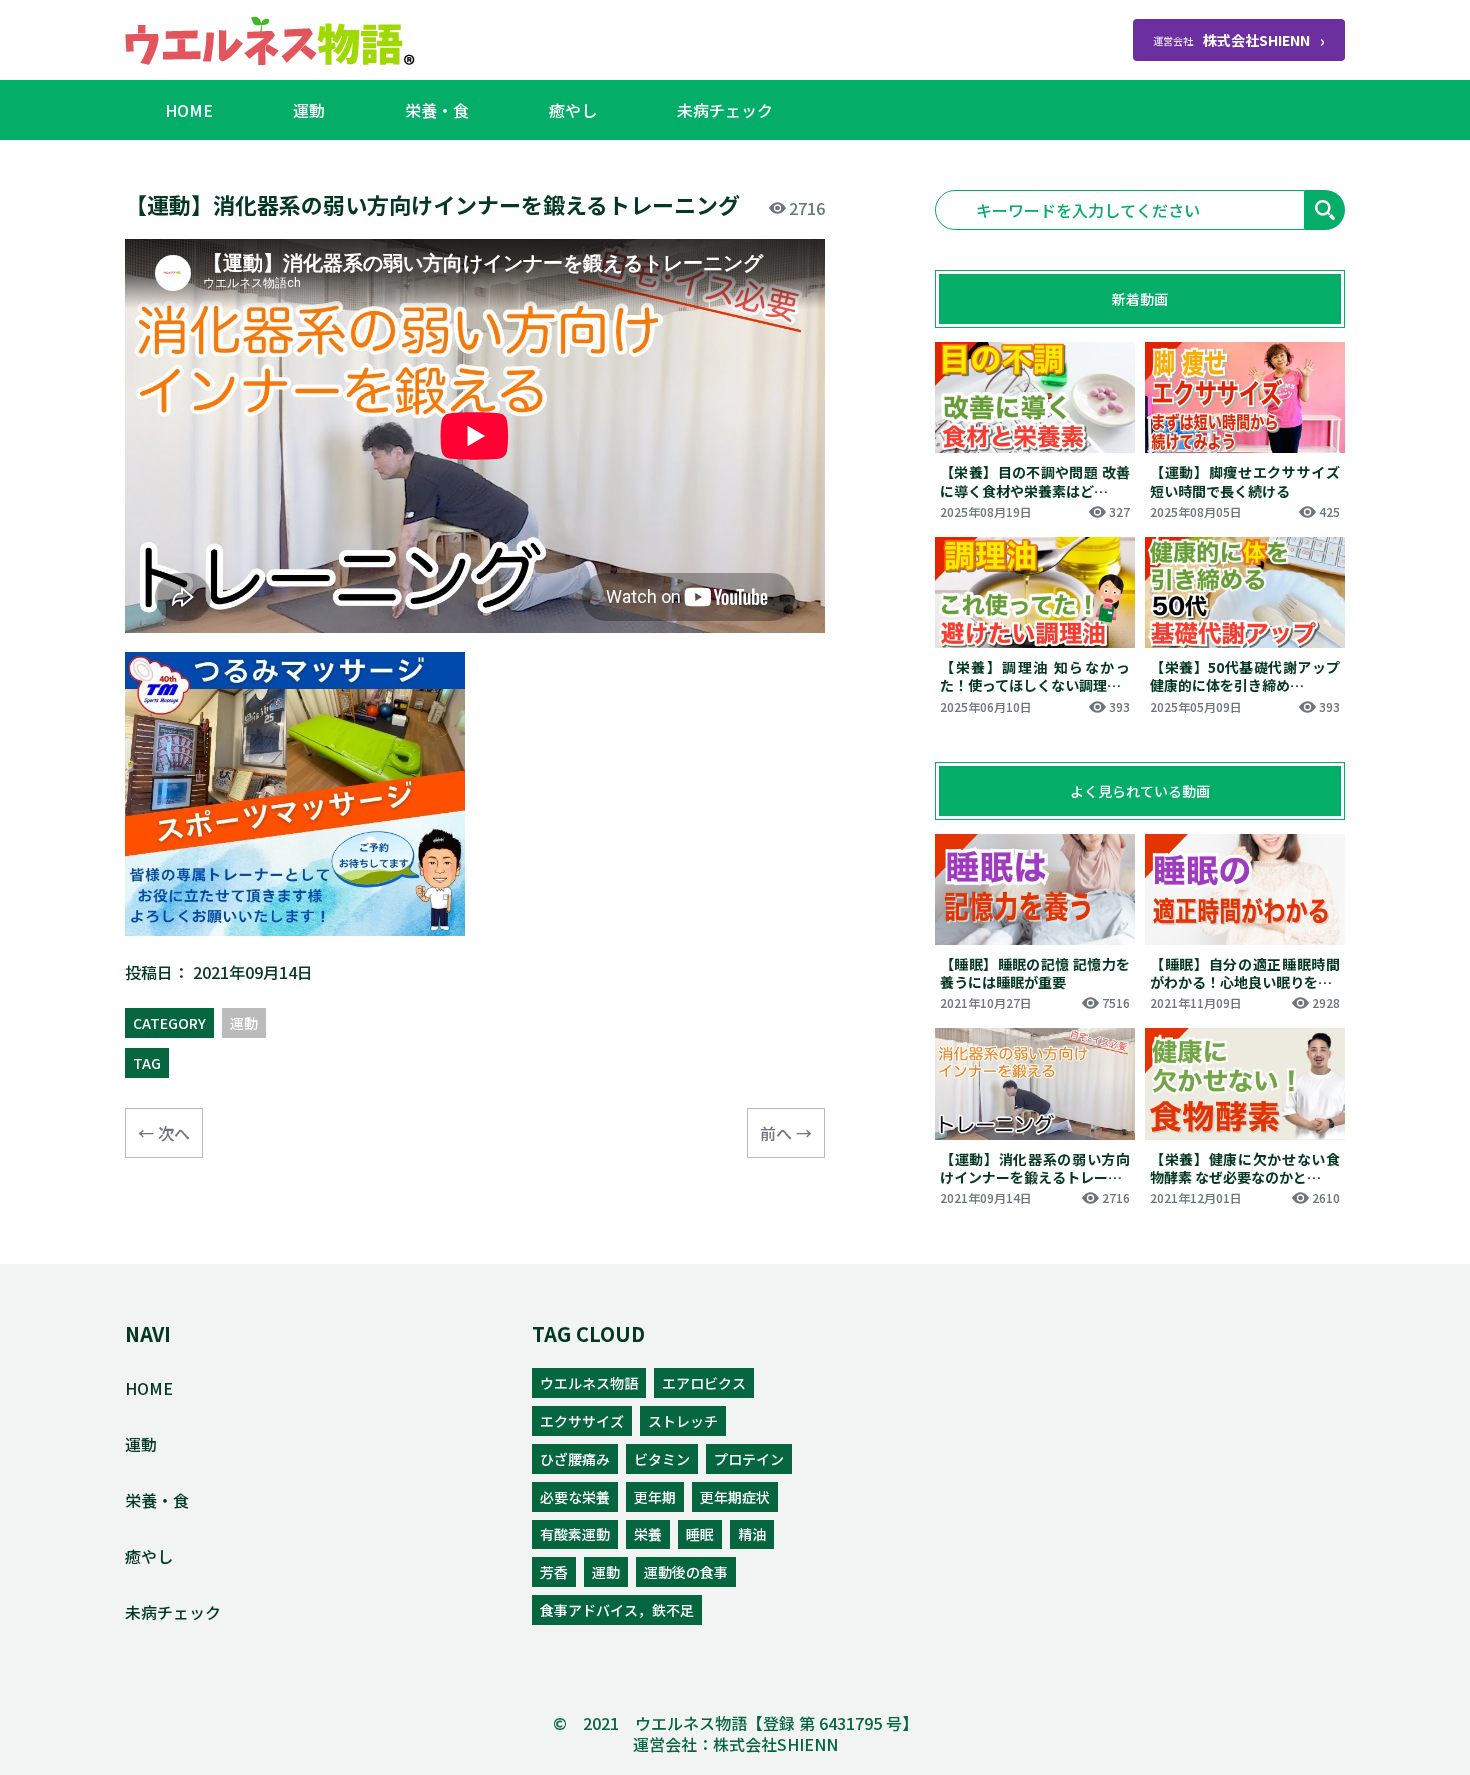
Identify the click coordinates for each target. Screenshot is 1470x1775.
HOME (189, 110)
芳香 (554, 1572)
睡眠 (700, 1534)
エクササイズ (582, 1421)
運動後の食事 (686, 1572)
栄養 (648, 1534)
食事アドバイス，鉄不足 (617, 1610)
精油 (752, 1534)
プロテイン (749, 1459)
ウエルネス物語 (589, 1383)
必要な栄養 (575, 1497)
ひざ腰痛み (575, 1459)
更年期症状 (735, 1497)
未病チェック (725, 110)
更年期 (655, 1497)
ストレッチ (683, 1421)
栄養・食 (437, 110)
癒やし (573, 110)
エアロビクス (704, 1383)
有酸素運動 (575, 1534)
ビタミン (662, 1459)
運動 (309, 110)
